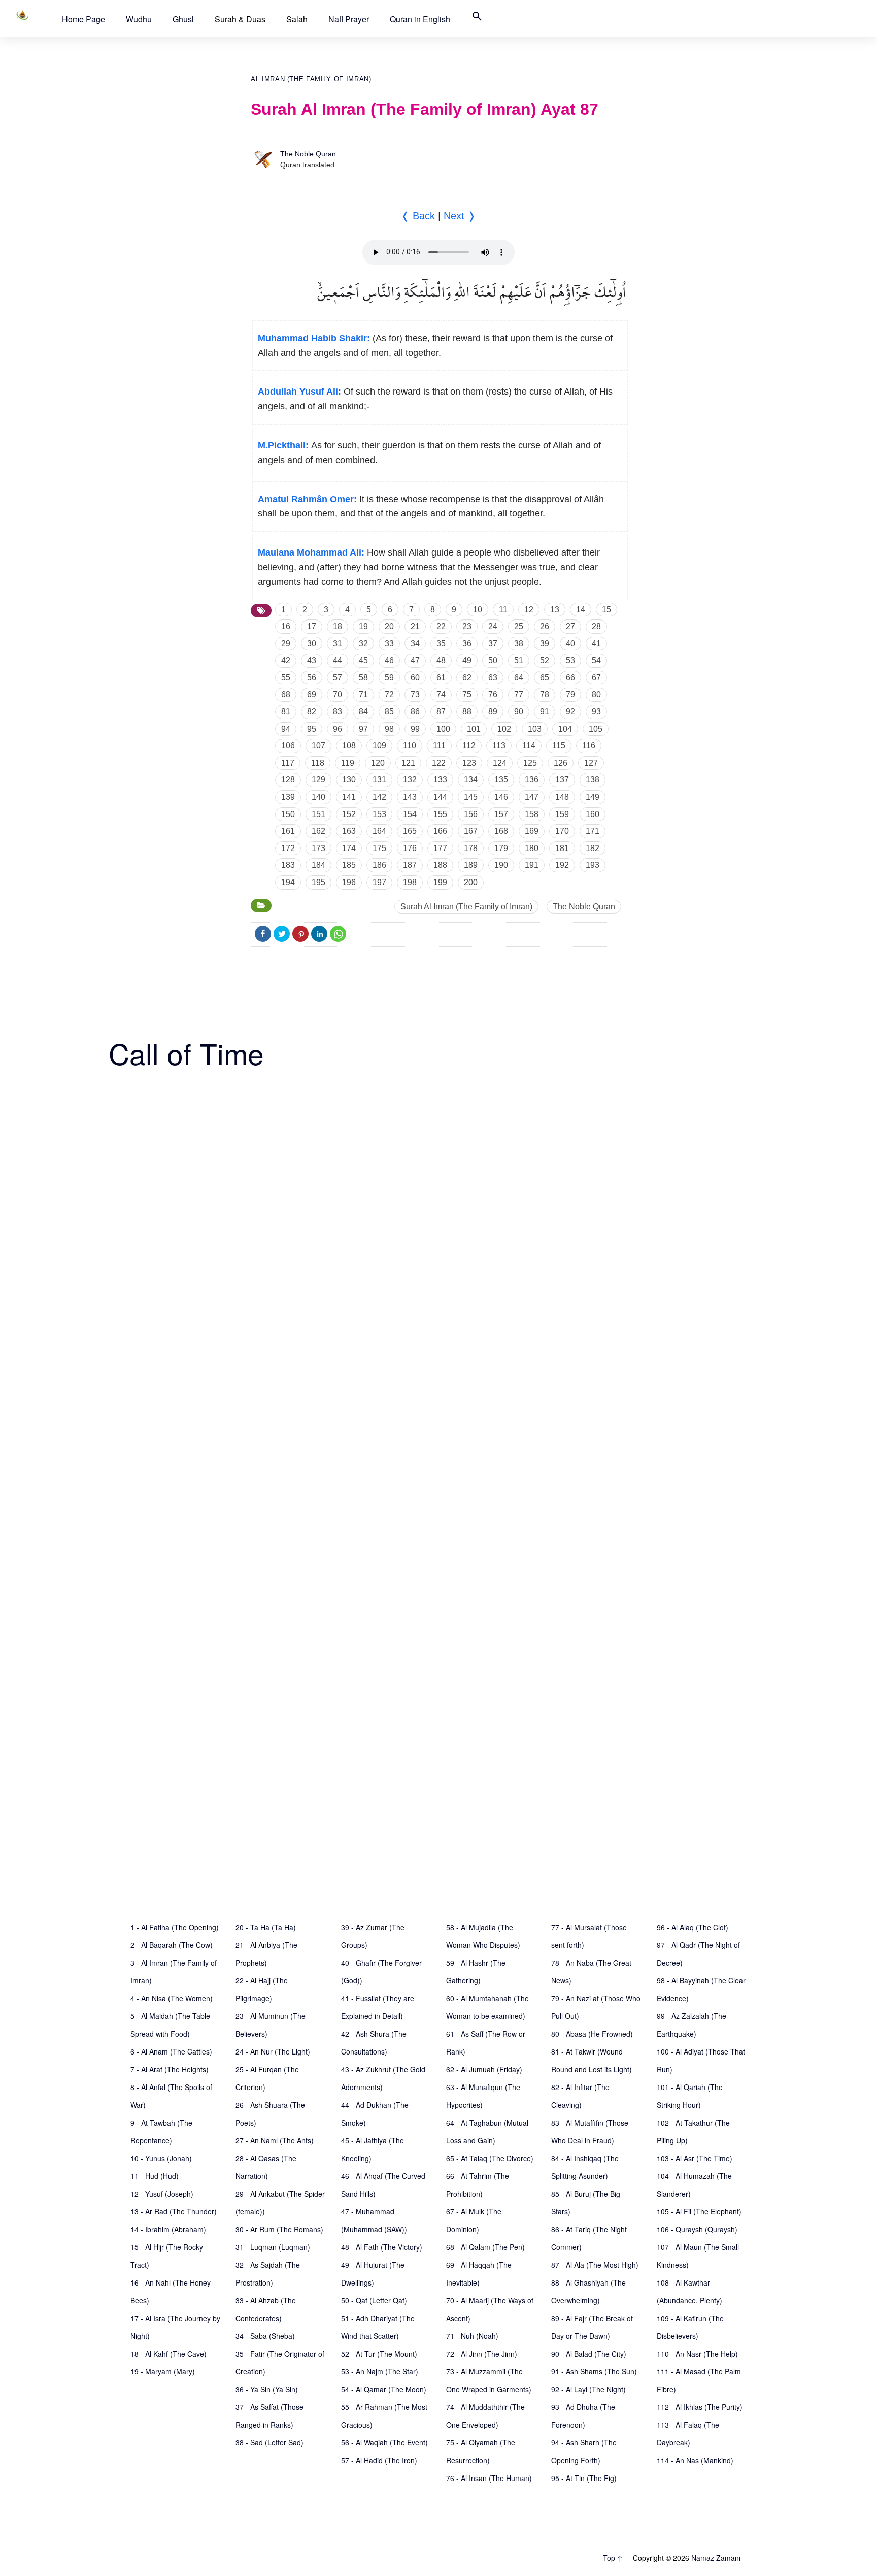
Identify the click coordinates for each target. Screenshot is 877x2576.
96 (338, 729)
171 (593, 831)
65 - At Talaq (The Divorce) (490, 2158)
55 (286, 678)
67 (596, 678)
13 (555, 610)
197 (379, 882)
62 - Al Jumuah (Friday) (484, 2069)
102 (504, 729)
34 (415, 644)
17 (312, 626)
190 (501, 865)
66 (570, 678)
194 (288, 882)
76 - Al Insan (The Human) (489, 2478)
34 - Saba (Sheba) (265, 2336)
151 (318, 814)
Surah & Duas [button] (240, 19)
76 (493, 694)
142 (379, 797)
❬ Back (418, 216)
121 (408, 763)
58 (363, 678)
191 (532, 865)
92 (570, 712)
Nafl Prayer (349, 19)
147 (532, 797)
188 (440, 865)
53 (570, 660)
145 (471, 797)
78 (545, 694)
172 (288, 848)
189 (471, 865)
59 (389, 678)
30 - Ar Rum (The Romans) (279, 2229)
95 (312, 729)
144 (440, 797)
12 (529, 610)
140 (318, 797)
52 (545, 660)
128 (288, 780)
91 (545, 712)
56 (312, 678)
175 (379, 848)
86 (415, 712)
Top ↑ (613, 2558)
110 (410, 746)
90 (519, 712)
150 (288, 814)
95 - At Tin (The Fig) (584, 2478)
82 (312, 712)
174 (349, 848)
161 (288, 831)
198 (410, 882)
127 (591, 763)
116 (589, 746)
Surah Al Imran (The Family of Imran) (466, 907)
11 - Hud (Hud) (155, 2176)
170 (562, 831)
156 (471, 814)
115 (559, 746)
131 (379, 780)
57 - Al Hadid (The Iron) (379, 2460)
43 (312, 660)
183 (288, 865)
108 (349, 746)
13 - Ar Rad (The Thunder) (174, 2211)
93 (596, 712)
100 (443, 729)
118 (318, 763)
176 (410, 848)
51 (519, 660)
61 (441, 678)
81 (286, 712)
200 (471, 882)
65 (545, 678)
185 (349, 865)
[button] (83, 19)
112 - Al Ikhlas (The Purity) (700, 2407)
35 (441, 644)
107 (318, 746)
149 (593, 797)
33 (389, 644)
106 (288, 746)
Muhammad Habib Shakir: (314, 338)
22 (441, 626)
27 (570, 626)
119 (348, 763)
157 (501, 814)
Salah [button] (297, 19)
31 (338, 644)
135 (501, 780)
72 (389, 694)
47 (415, 660)
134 (471, 780)
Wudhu (139, 19)
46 (389, 660)
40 (570, 644)
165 (410, 831)
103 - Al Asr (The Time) (695, 2158)
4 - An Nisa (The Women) (172, 1998)
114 (529, 746)
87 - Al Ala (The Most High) (595, 2265)
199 (440, 882)
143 (410, 797)
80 (596, 694)
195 (318, 882)
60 (415, 678)
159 (562, 814)
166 (440, 831)
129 (318, 780)
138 (593, 780)
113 (499, 746)
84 (363, 712)
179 (501, 848)
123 (469, 763)
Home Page (83, 19)
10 (478, 610)
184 (318, 865)
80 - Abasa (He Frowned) (592, 2034)
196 (349, 882)
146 (501, 797)
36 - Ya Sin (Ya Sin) (267, 2389)
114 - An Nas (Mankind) (695, 2460)
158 (532, 814)
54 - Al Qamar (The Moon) (384, 2389)
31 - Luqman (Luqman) (273, 2247)
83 (338, 712)
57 (338, 678)
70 (338, 694)
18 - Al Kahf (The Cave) (168, 2354)
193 (593, 865)
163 (349, 831)
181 (562, 848)
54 (596, 660)
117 (288, 763)
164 (379, 831)
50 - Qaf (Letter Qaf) (374, 2300)
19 (363, 626)
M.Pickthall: (283, 445)
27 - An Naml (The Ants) (275, 2140)
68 (286, 694)
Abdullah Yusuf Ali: (299, 392)
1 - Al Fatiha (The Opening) (175, 1927)
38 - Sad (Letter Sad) (269, 2442)
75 (467, 694)
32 (363, 644)
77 (519, 694)
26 (545, 626)
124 (500, 763)
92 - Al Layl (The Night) (588, 2389)
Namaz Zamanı (716, 2558)
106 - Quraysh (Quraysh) (697, 2229)
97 (363, 729)
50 (493, 660)
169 (532, 831)
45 (363, 660)
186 (379, 865)
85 (389, 712)
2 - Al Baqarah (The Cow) (172, 1945)
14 (581, 610)
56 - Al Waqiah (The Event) (384, 2442)
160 (593, 814)
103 (535, 729)
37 (493, 644)
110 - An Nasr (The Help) (697, 2354)
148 (562, 797)
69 (312, 694)
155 (440, 814)
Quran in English (420, 19)
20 (389, 626)
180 (532, 848)
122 (439, 763)
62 (467, 678)
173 (318, 848)
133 (440, 780)
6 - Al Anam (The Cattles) (171, 2051)
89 (493, 712)
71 (363, 694)
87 (441, 712)
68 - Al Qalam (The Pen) (485, 2247)
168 (501, 831)
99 (415, 729)
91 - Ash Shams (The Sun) (594, 2371)
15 (606, 610)
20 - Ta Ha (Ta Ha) (266, 1927)
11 (503, 610)
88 (467, 712)
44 (338, 660)
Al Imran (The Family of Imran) (311, 79)
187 (410, 865)
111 (439, 746)
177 (440, 848)
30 (312, 644)
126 (561, 763)
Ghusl (183, 19)
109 (379, 746)
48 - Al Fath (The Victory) (382, 2247)
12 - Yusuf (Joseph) (162, 2194)
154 (410, 814)
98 (389, 729)
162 (318, 831)
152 (349, 814)
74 (441, 694)
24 (493, 626)
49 (467, 660)
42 (286, 660)
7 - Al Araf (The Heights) (170, 2069)
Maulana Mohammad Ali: (311, 552)
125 (530, 763)
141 (349, 797)
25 (519, 626)
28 (596, 626)
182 (593, 848)
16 (286, 626)
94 (286, 729)
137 (562, 780)
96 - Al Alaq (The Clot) (693, 1927)
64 (519, 678)
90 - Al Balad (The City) (589, 2354)
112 (469, 746)
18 (338, 626)
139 (288, 797)
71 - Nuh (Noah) (472, 2336)
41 (596, 644)
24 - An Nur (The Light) (273, 2051)
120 (378, 763)
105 (596, 729)
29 (286, 644)
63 (493, 678)
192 (562, 865)
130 (349, 780)
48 (441, 660)
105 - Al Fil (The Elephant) (699, 2211)
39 (545, 644)
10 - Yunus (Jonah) (161, 2158)
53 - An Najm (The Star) (380, 2371)
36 (467, 644)
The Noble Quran (308, 154)
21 (415, 626)
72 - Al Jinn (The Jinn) (482, 2354)
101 (474, 729)
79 (570, 694)
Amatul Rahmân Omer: (307, 499)
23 (467, 626)
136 (532, 780)
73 (415, 694)
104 (565, 729)
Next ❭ (460, 216)
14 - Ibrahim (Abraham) (168, 2229)
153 (379, 814)
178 (471, 848)
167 (471, 831)
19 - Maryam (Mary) (163, 2371)
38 (519, 644)
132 (410, 780)
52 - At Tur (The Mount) (379, 2354)
